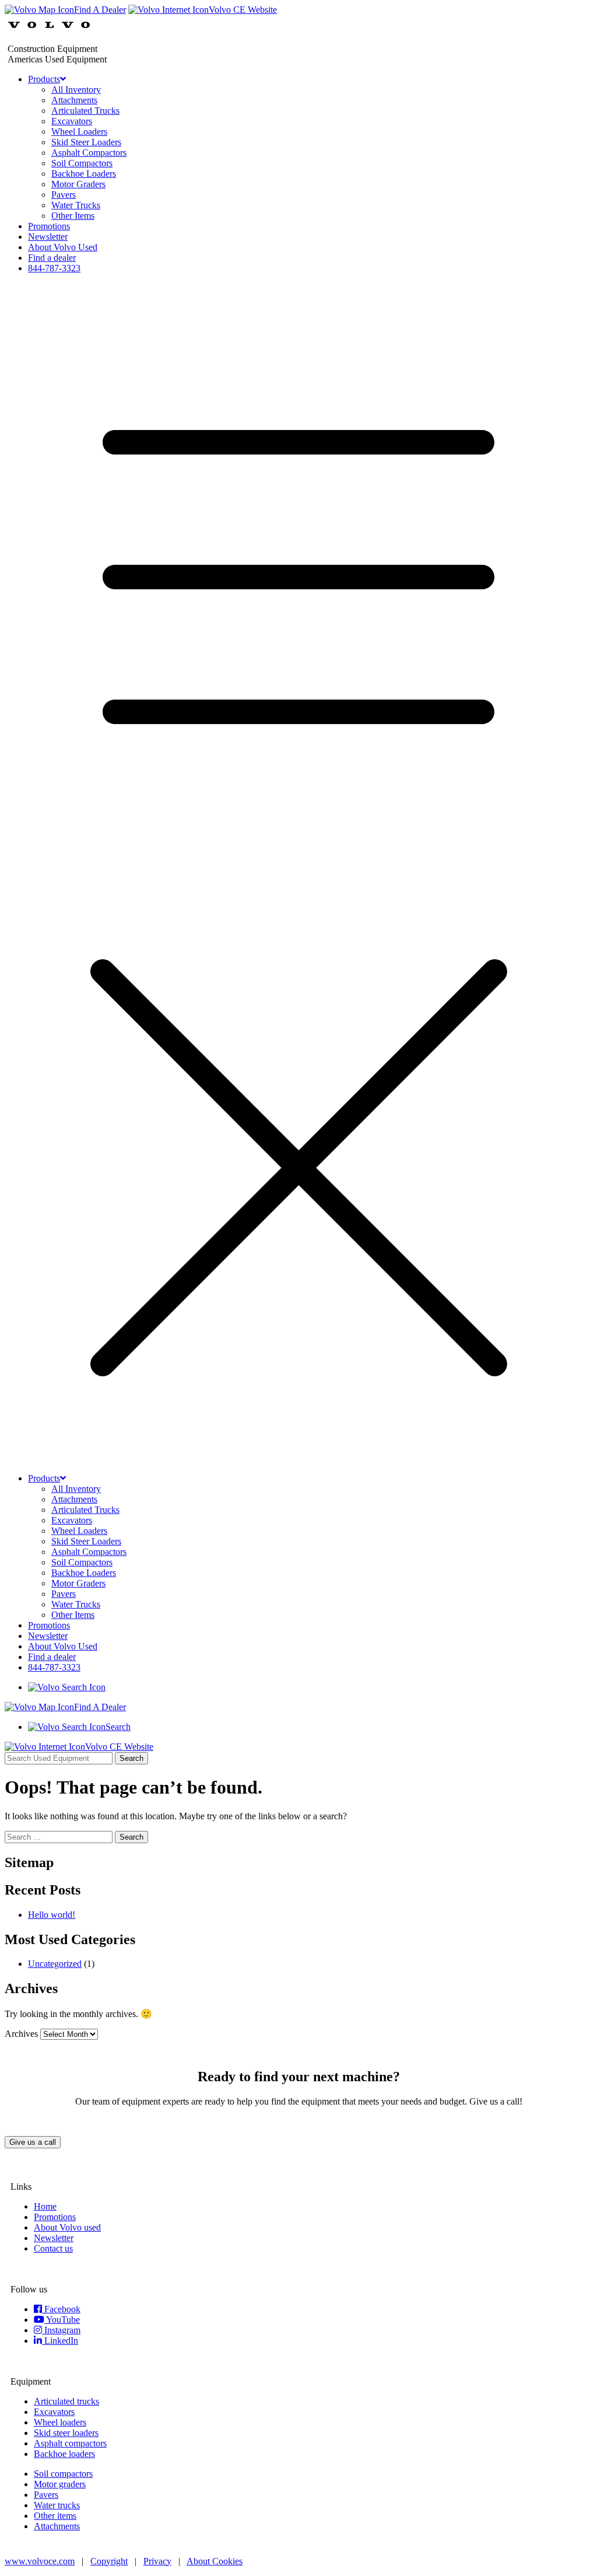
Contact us (53, 2248)
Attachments (74, 100)
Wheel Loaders (79, 132)
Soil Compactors (82, 163)
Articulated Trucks (85, 111)
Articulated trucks (66, 2401)
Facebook (61, 2309)
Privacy (157, 2561)
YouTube (62, 2320)
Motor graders (60, 2484)
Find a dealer (52, 258)
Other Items (73, 216)
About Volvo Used (63, 247)
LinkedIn (60, 2341)
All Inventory (76, 90)
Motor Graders (78, 184)
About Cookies (215, 2561)
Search (131, 1758)
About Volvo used (67, 2227)
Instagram (61, 2330)
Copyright (109, 2561)
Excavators (72, 121)
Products (44, 79)
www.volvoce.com (40, 2561)
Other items (55, 2516)
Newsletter (48, 237)
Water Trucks (76, 205)
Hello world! (52, 1915)
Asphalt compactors (70, 2443)
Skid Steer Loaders (86, 142)
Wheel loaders (60, 2422)
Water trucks (57, 2505)
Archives (21, 2034)
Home (45, 2206)
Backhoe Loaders (84, 174)
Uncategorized (55, 1964)
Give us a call (33, 2142)
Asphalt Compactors (89, 153)
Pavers (64, 195)
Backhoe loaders (64, 2454)
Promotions (49, 226)
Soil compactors (63, 2474)
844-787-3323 (54, 268)
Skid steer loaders (66, 2433)
